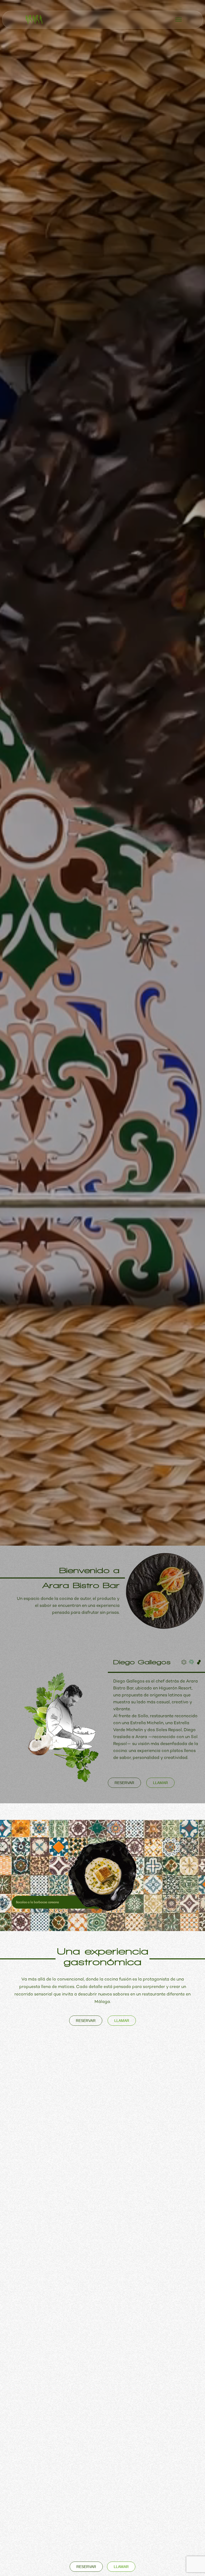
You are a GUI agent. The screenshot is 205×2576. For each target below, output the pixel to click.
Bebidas (81, 2225)
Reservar (86, 2021)
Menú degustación (81, 2246)
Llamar (122, 2021)
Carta (81, 2204)
